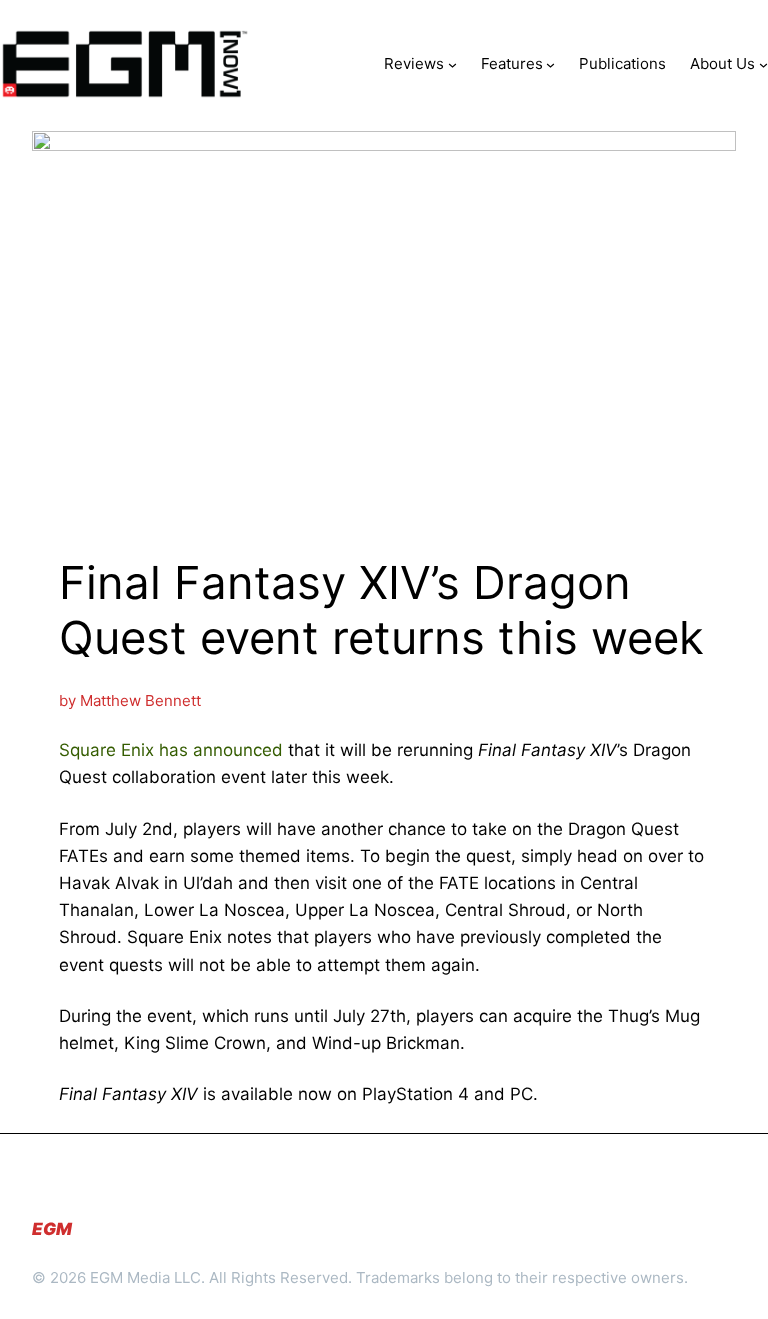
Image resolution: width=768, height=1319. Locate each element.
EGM (52, 1229)
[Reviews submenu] (452, 63)
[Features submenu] (550, 63)
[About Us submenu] (763, 63)
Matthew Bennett (140, 700)
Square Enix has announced (171, 750)
